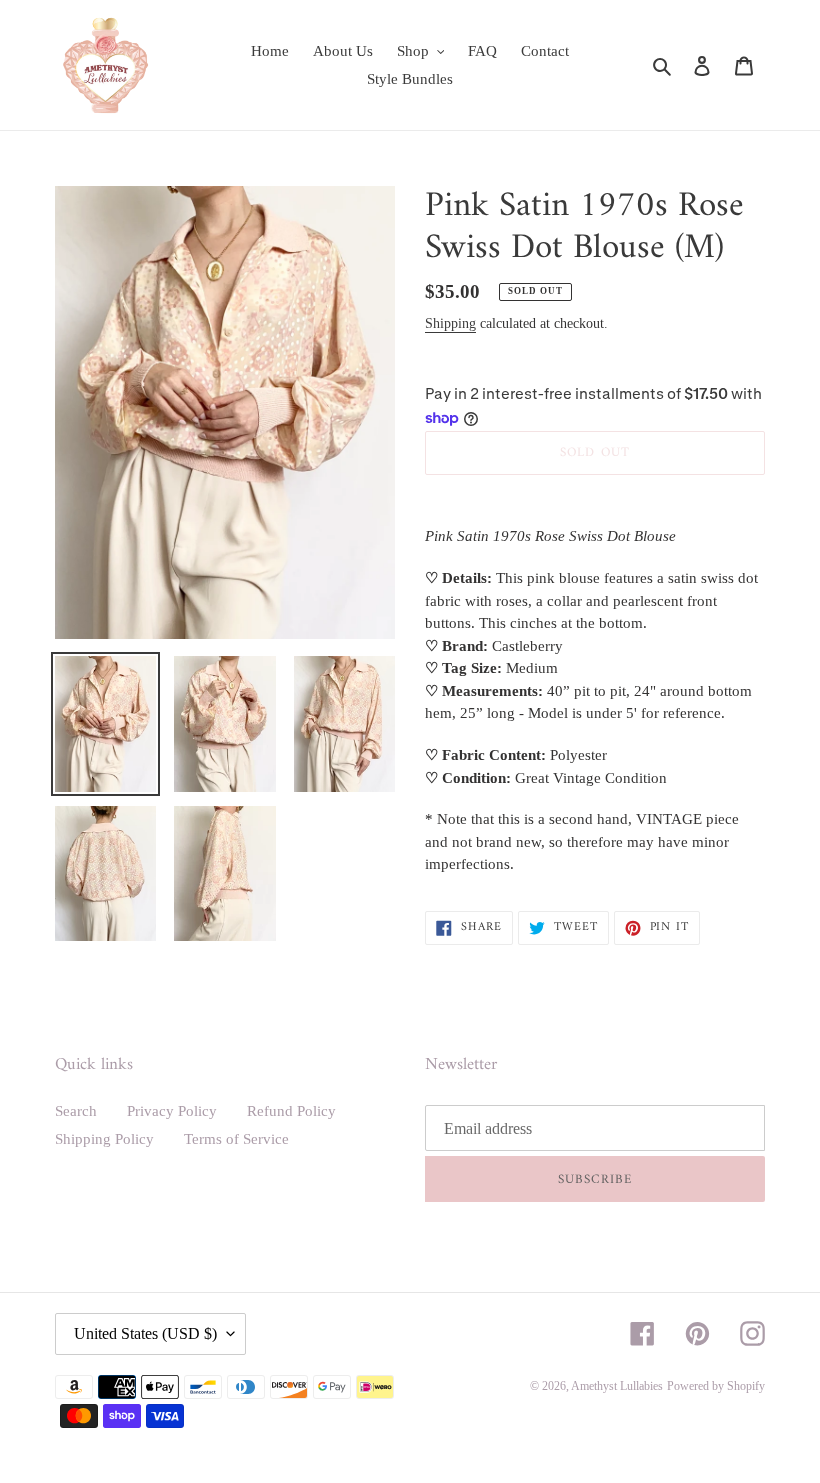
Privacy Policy (172, 1111)
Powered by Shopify (716, 1386)
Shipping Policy (104, 1139)
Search (76, 1111)
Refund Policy (291, 1111)
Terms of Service (236, 1139)
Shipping (450, 323)
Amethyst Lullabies (617, 1386)
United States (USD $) (145, 1333)
